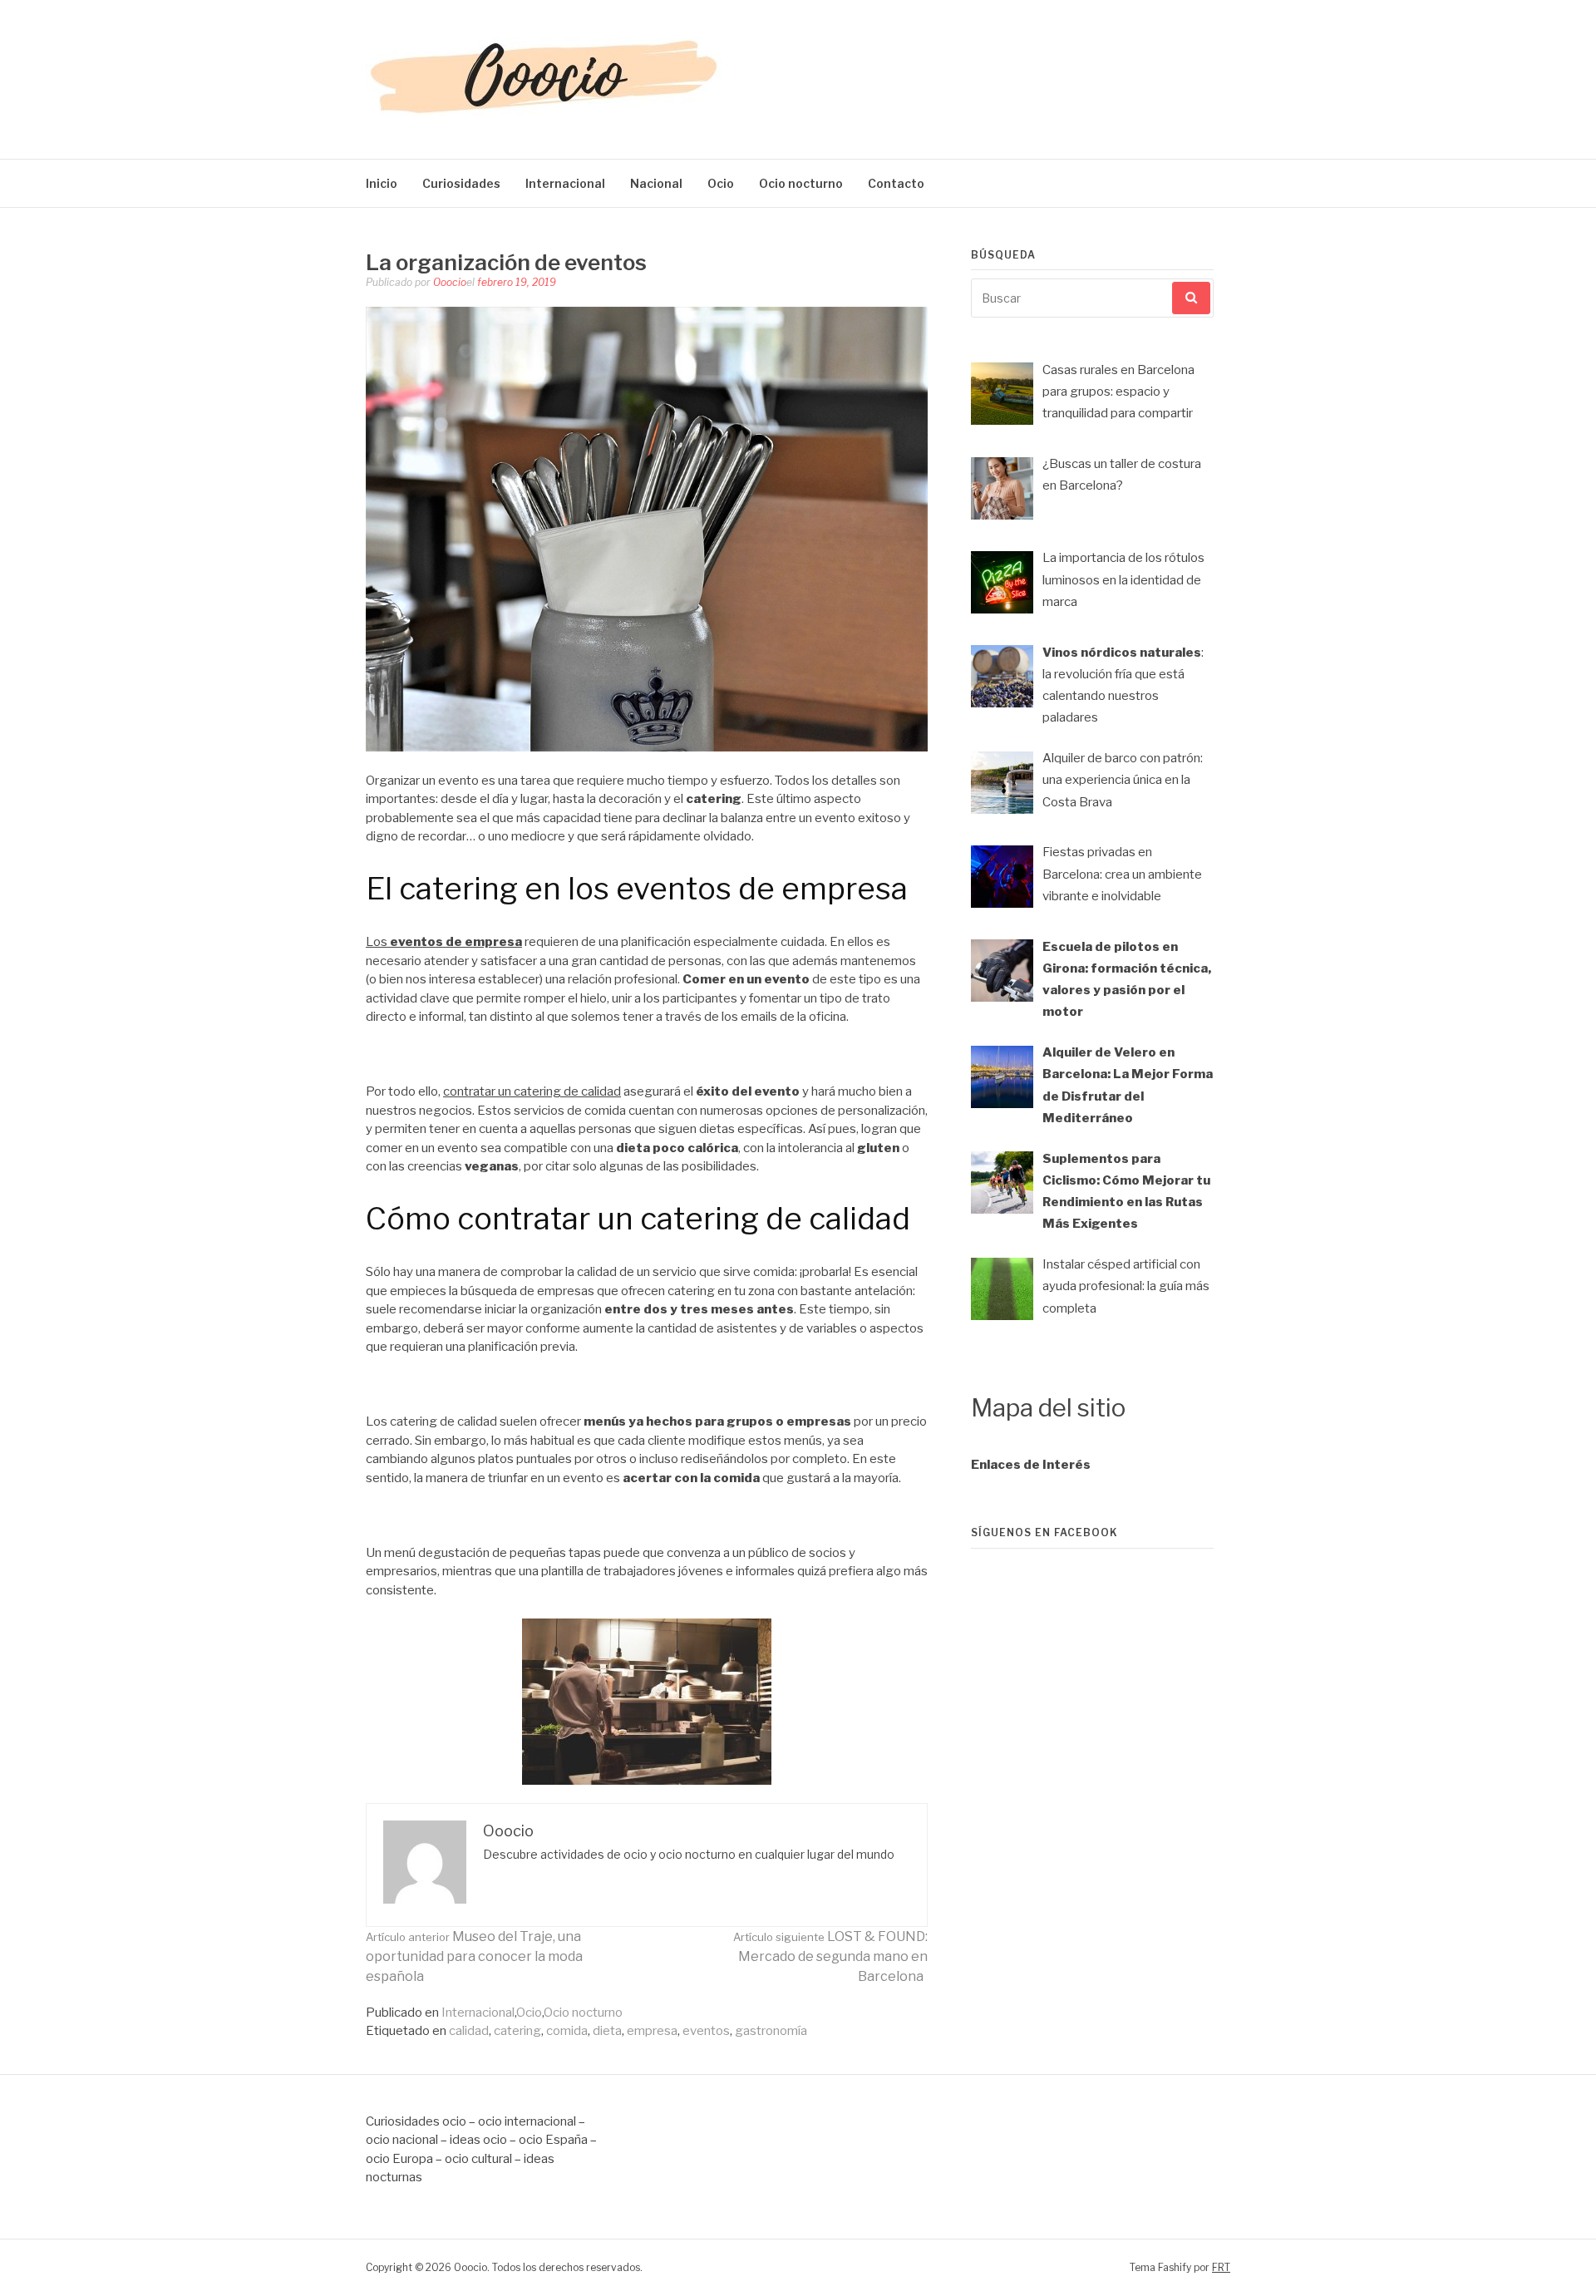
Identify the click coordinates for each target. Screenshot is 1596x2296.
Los (378, 942)
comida (567, 2031)
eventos (706, 2031)
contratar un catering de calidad (532, 1091)
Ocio (721, 183)
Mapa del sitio (1048, 1408)
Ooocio (450, 282)
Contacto (896, 183)
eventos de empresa (456, 942)
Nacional (656, 183)
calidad (469, 2031)
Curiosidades (461, 183)
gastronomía (771, 2031)
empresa (652, 2031)
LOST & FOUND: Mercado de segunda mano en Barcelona (830, 1956)
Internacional (565, 183)
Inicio (382, 183)
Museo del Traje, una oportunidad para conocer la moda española (474, 1956)
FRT (1221, 2267)
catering (517, 2031)
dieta (607, 2031)
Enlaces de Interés (1031, 1465)
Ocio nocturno (801, 183)
